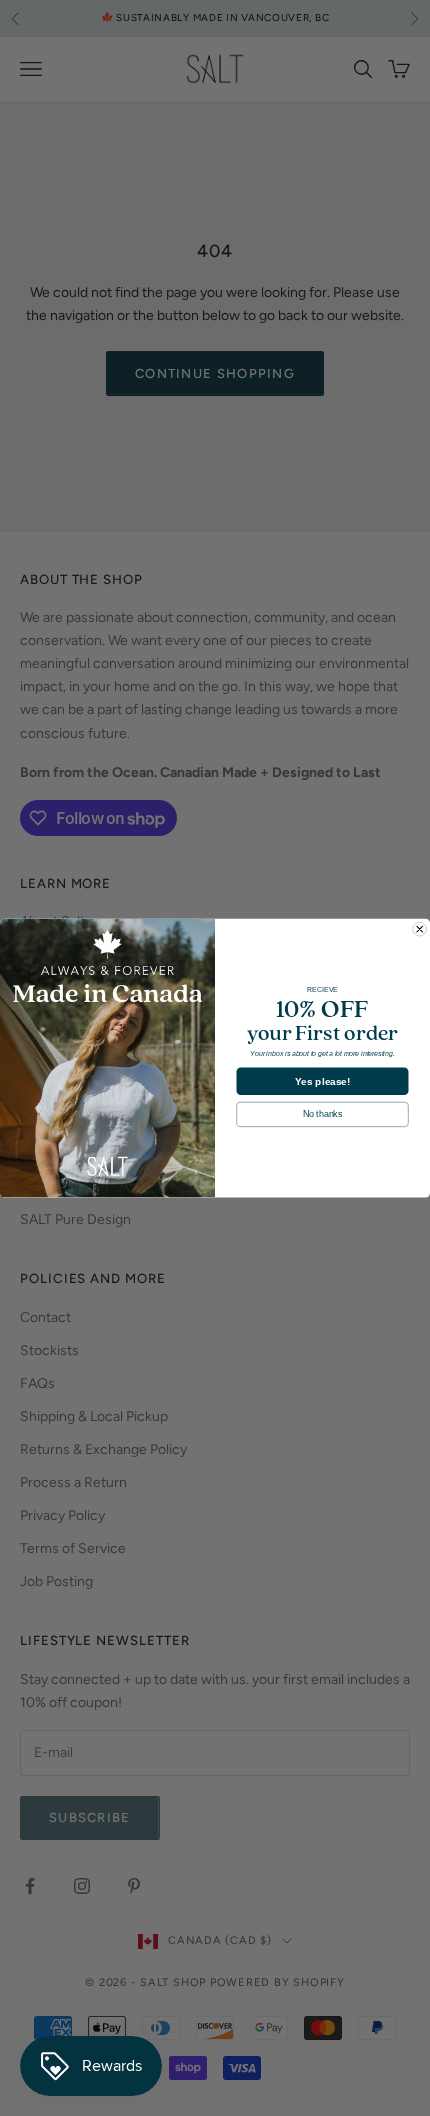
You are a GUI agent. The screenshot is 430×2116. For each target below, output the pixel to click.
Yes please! (323, 1081)
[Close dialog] (420, 929)
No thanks (322, 1113)
